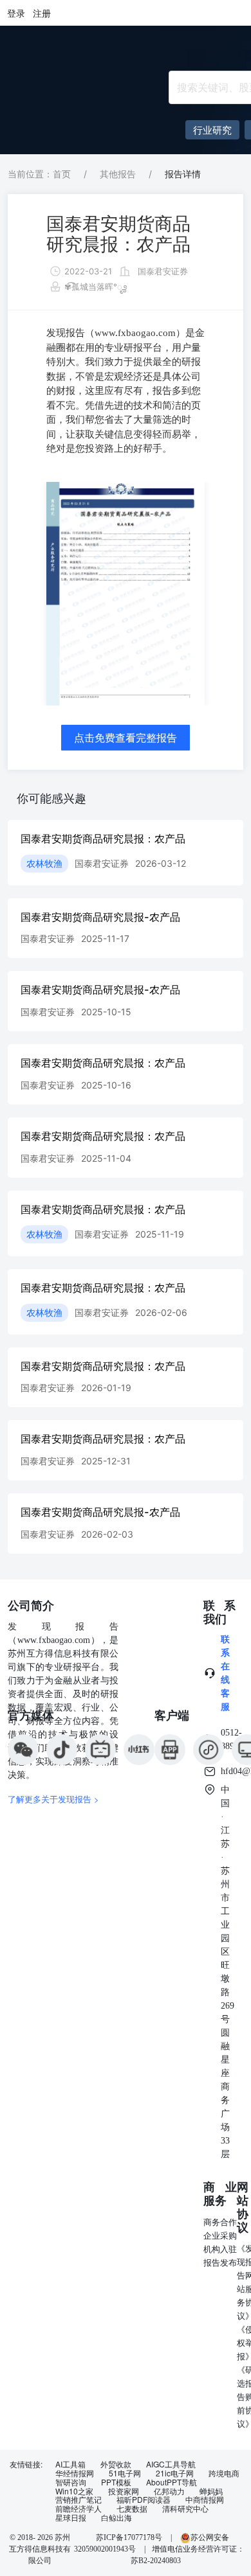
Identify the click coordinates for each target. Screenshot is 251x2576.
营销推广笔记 (79, 2500)
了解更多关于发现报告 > (53, 1799)
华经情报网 (75, 2473)
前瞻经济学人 (79, 2509)
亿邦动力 (169, 2491)
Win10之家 (74, 2491)
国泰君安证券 (163, 271)
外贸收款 (116, 2464)
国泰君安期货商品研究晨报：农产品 (118, 234)
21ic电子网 (175, 2473)
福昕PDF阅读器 (144, 2500)
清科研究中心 (185, 2509)
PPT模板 (116, 2482)
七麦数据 (132, 2509)
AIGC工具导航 (171, 2464)
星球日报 (71, 2518)
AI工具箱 (70, 2464)
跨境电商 (224, 2473)
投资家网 (124, 2491)
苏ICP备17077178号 (129, 2537)
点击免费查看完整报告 (126, 738)
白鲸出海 (116, 2518)
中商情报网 (205, 2500)
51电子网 (125, 2473)
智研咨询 (71, 2482)
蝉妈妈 (211, 2491)
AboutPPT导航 (172, 2482)
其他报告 (118, 174)
